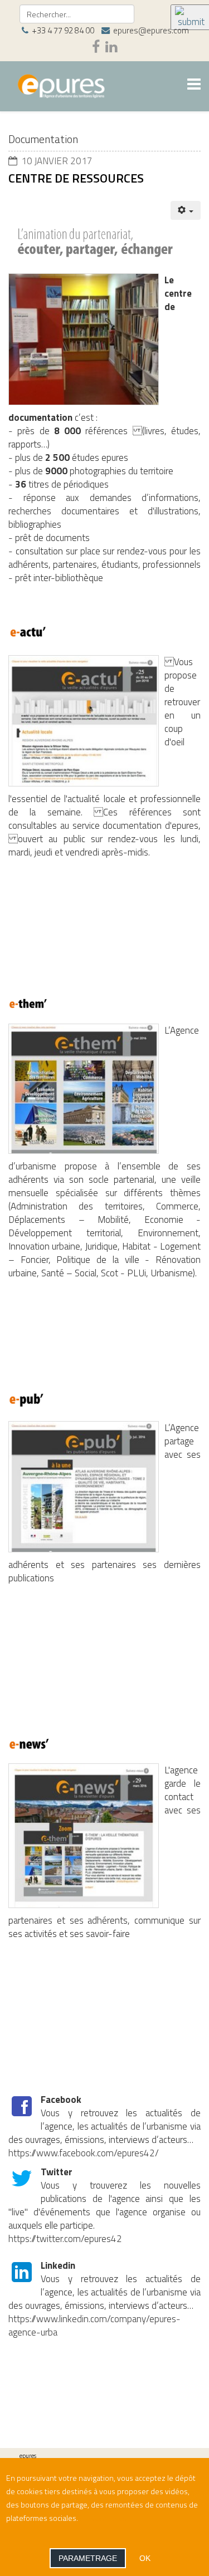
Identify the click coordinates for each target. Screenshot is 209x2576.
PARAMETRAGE (88, 2558)
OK (145, 2558)
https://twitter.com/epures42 (65, 2239)
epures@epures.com (151, 30)
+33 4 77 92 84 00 (63, 30)
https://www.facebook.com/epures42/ (84, 2153)
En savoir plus (103, 2518)
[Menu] (194, 85)
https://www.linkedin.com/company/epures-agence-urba (94, 2326)
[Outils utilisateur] (186, 210)
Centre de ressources (76, 178)
